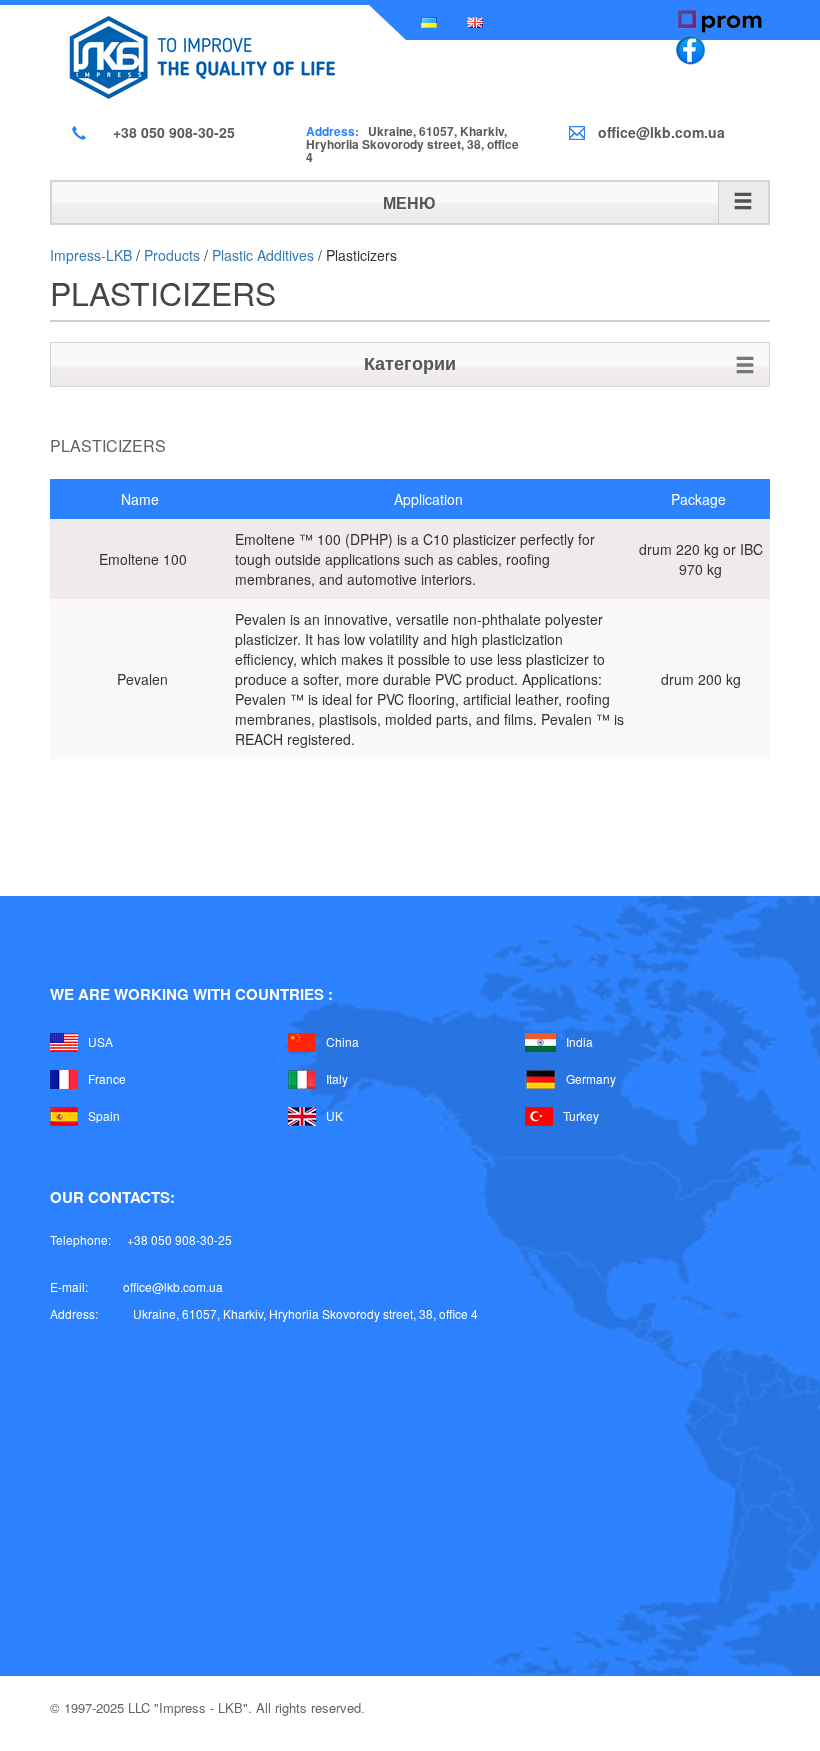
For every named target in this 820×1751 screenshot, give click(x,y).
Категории (410, 363)
